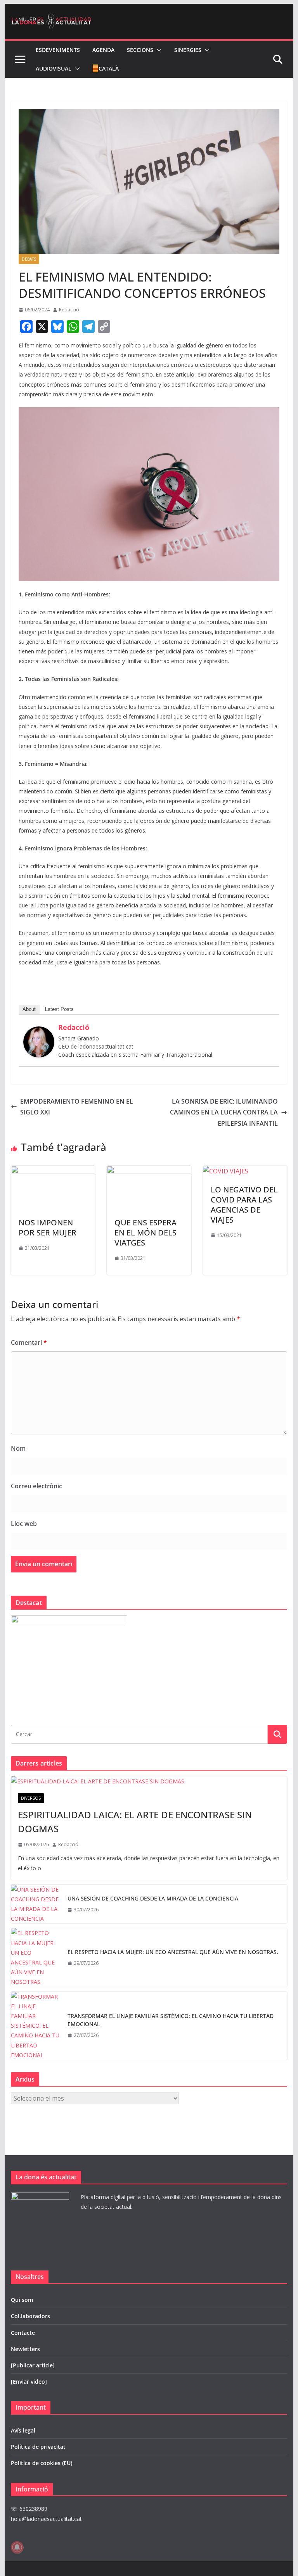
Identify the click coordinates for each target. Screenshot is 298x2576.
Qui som (22, 2300)
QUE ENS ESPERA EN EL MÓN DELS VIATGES (146, 1233)
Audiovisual (54, 68)
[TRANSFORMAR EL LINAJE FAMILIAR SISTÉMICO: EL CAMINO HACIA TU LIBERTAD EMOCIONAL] (36, 2026)
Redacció (69, 310)
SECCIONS (140, 50)
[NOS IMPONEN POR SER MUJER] (53, 1171)
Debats (29, 259)
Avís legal (23, 2430)
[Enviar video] (29, 2382)
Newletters (25, 2349)
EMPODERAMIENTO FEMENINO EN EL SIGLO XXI (77, 1107)
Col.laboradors (30, 2316)
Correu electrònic (36, 1486)
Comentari (29, 1342)
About (29, 1009)
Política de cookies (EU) (42, 2463)
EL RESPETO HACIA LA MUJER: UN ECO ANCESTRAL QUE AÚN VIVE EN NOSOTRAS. (173, 1952)
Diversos (31, 1798)
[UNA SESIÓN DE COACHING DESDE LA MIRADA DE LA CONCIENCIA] (36, 1904)
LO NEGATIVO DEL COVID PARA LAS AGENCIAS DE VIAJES (244, 1205)
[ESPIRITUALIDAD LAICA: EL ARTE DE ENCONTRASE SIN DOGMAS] (149, 1781)
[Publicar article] (33, 2365)
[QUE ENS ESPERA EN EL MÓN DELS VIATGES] (149, 1171)
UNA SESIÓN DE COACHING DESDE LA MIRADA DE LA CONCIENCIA (153, 1898)
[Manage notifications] (17, 2547)
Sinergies (188, 50)
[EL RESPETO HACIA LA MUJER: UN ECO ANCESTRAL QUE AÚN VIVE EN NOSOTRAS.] (36, 1957)
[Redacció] (39, 1032)
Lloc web (24, 1524)
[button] (158, 50)
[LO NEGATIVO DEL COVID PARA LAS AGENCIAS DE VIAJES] (226, 1171)
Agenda (103, 50)
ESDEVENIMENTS (58, 50)
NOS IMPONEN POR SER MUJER (48, 1228)
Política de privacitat (38, 2447)
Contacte (23, 2333)
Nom (18, 1448)
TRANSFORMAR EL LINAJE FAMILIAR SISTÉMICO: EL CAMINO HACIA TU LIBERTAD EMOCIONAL (171, 2020)
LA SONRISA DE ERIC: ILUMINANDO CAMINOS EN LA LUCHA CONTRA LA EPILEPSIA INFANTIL (224, 1113)
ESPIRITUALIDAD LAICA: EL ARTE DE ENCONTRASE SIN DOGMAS (135, 1822)
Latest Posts (59, 1009)
